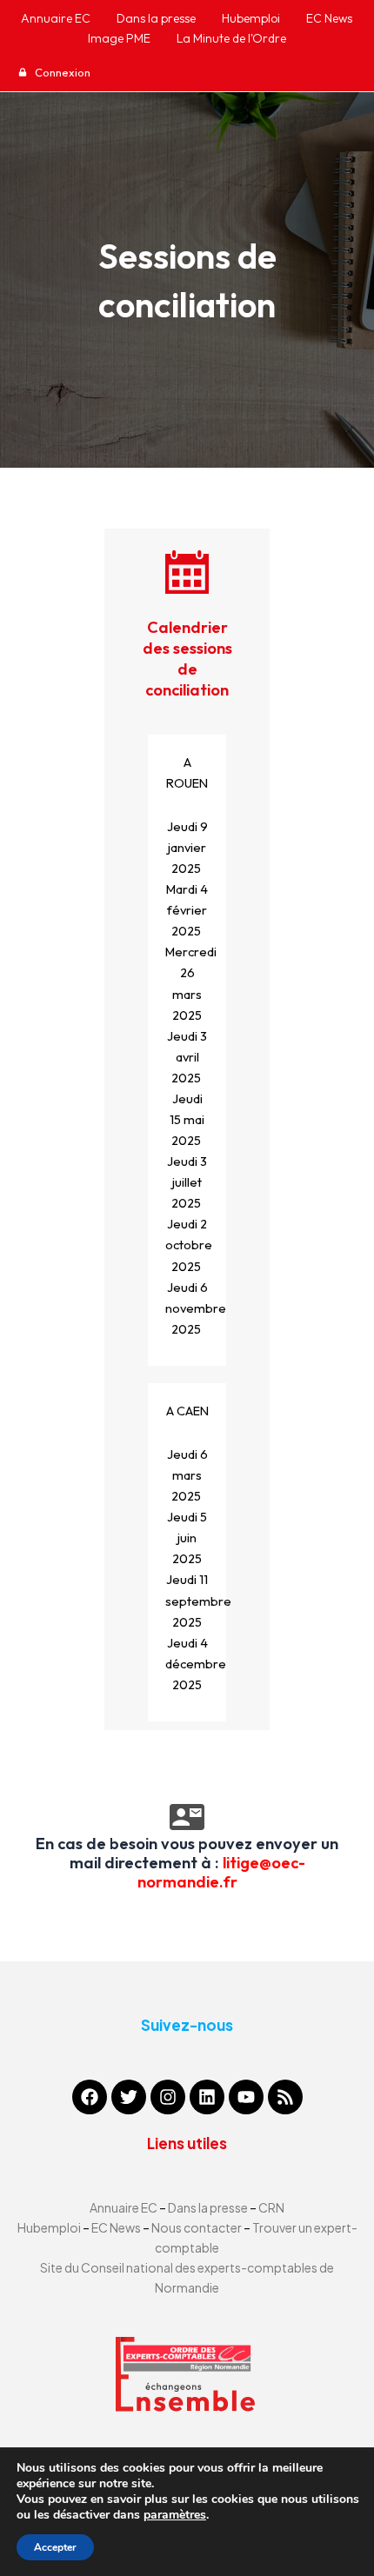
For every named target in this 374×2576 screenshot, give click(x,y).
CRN (271, 2207)
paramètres (175, 2515)
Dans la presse (208, 2207)
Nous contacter (197, 2227)
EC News (116, 2227)
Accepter (55, 2547)
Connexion (61, 72)
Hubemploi (49, 2227)
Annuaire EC (124, 2207)
